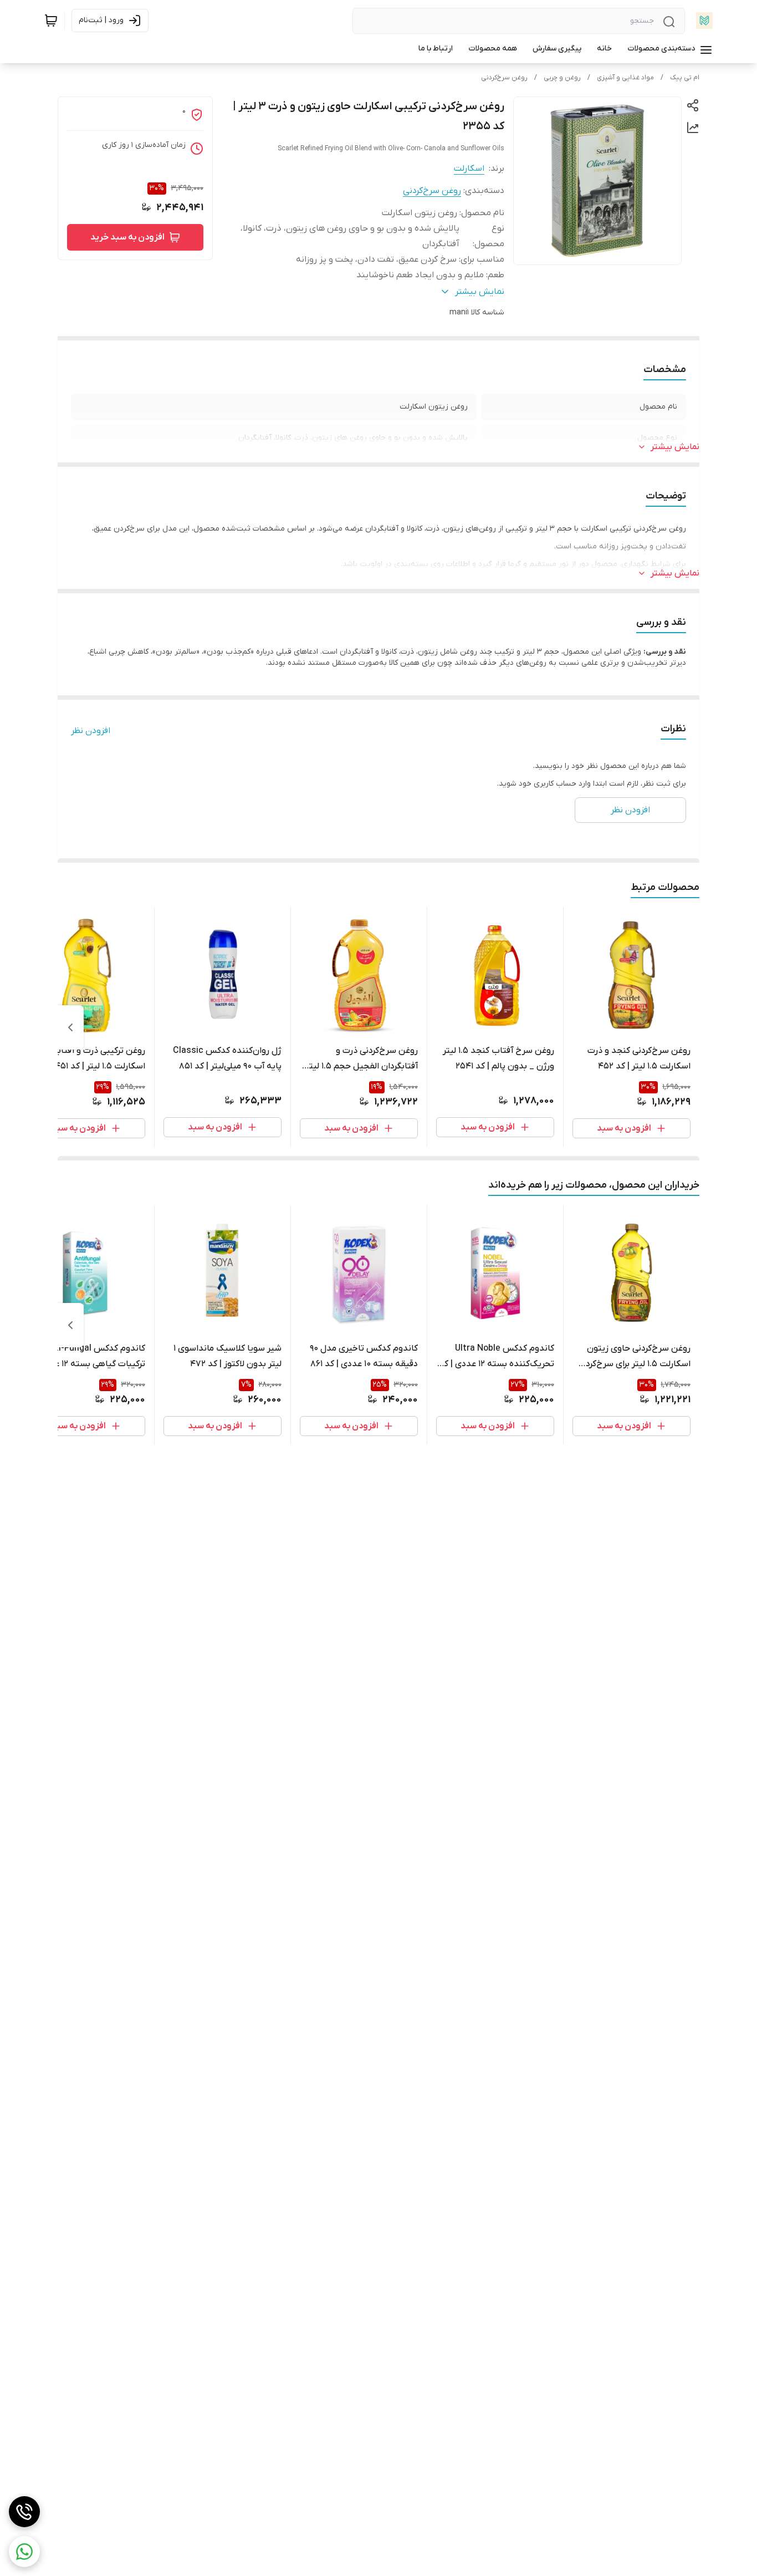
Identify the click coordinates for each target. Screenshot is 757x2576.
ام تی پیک (685, 78)
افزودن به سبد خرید (127, 237)
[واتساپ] (24, 2552)
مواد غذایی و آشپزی (625, 78)
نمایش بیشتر (675, 447)
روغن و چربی (562, 78)
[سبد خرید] (51, 21)
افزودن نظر (91, 731)
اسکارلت (469, 169)
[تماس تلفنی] (24, 2512)
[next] (70, 1027)
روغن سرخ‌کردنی (504, 78)
